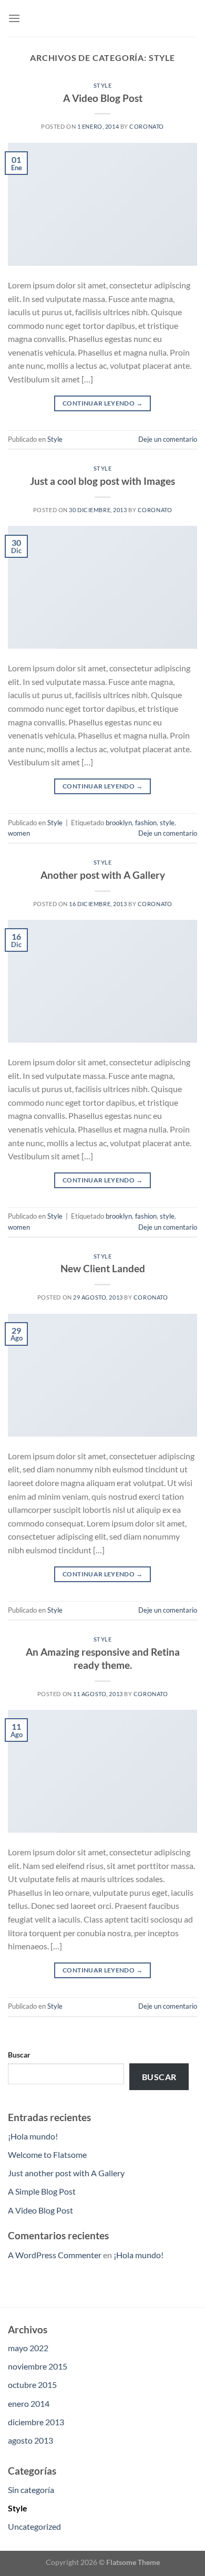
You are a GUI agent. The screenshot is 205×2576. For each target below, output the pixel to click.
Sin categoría (31, 2490)
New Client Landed (103, 1268)
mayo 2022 (28, 2348)
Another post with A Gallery (103, 875)
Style (103, 85)
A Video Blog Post (103, 98)
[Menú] (14, 18)
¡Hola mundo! (33, 2136)
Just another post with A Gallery (66, 2173)
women (19, 833)
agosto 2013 (30, 2440)
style (167, 823)
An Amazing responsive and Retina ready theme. (103, 1658)
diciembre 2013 (36, 2422)
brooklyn (119, 823)
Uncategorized (34, 2526)
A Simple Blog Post (42, 2191)
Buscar (19, 2055)
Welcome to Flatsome (47, 2154)
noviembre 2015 (38, 2366)
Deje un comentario (168, 439)
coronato (146, 126)
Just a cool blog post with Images (102, 481)
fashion (146, 823)
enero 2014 (29, 2403)
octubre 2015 (32, 2385)
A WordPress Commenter (55, 2255)
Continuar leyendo (102, 403)
